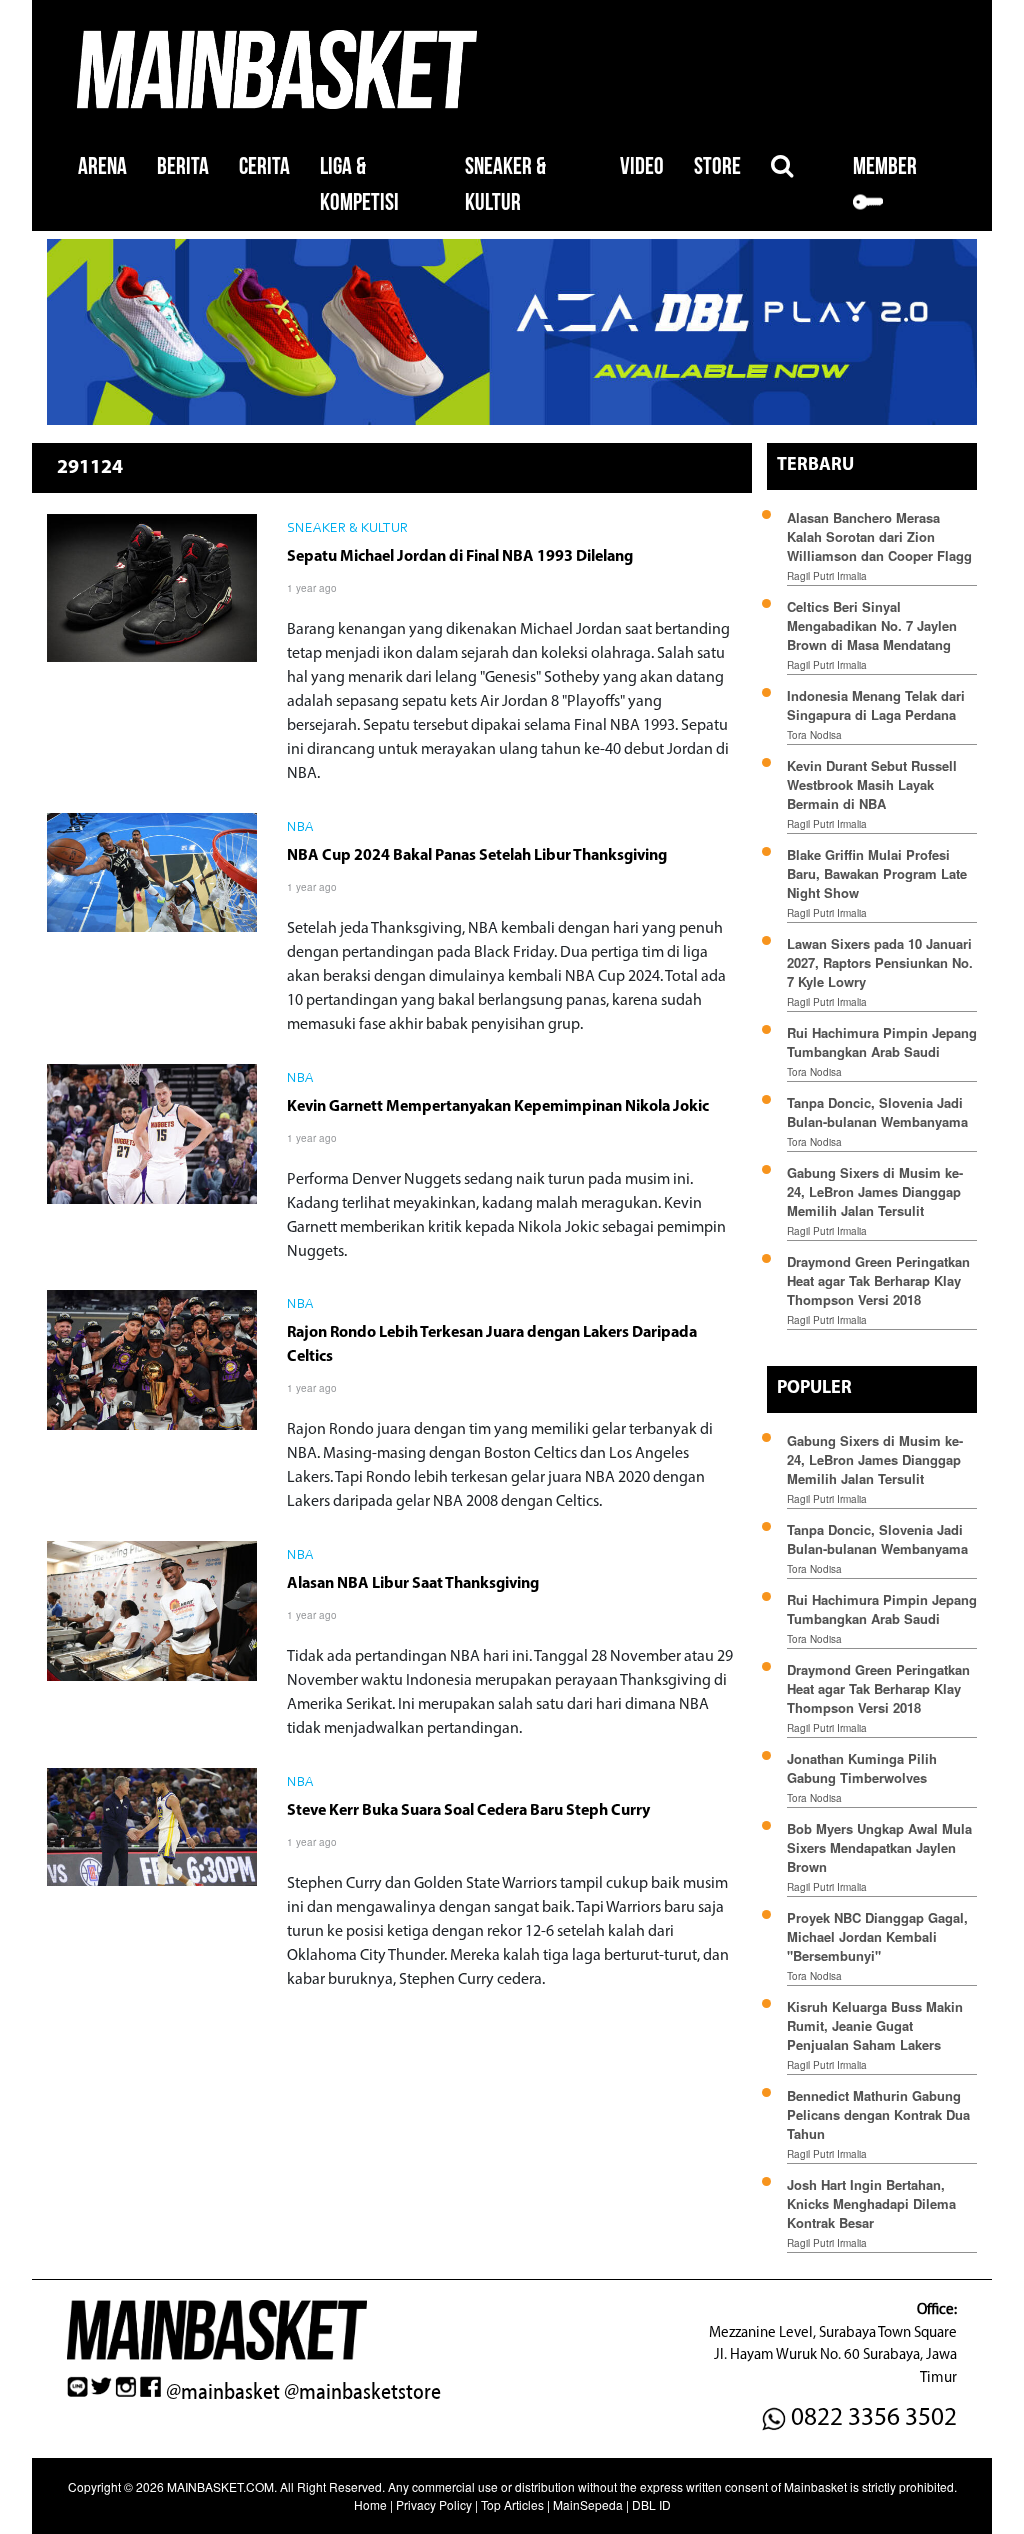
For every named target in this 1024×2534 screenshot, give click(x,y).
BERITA (183, 166)
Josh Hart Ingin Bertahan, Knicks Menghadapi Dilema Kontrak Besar (871, 2203)
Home (370, 2504)
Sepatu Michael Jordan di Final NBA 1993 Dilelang (460, 557)
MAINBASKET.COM (220, 2486)
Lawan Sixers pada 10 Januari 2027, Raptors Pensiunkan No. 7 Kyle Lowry (880, 962)
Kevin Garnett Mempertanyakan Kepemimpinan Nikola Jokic (498, 1107)
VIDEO (642, 166)
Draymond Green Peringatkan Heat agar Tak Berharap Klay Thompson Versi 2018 (878, 1280)
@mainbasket (223, 2392)
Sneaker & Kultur (347, 529)
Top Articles (512, 2504)
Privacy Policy (434, 2504)
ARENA (102, 166)
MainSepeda (588, 2504)
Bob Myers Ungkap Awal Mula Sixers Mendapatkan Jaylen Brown (879, 1847)
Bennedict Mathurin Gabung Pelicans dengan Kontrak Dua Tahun (878, 2114)
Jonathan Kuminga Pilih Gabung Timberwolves (862, 1768)
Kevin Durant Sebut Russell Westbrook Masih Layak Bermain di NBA (872, 784)
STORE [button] (717, 166)
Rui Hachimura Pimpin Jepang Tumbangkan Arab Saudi (882, 1042)
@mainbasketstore (362, 2392)
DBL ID (651, 2504)
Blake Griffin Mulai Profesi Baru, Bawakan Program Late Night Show (877, 873)
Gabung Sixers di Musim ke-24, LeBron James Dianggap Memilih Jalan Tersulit (875, 1191)
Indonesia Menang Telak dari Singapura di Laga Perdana (876, 705)
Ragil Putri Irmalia (827, 576)
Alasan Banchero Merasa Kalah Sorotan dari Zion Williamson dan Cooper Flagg (879, 536)
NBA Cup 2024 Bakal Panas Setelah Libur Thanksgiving (477, 856)
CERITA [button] (264, 166)
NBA (300, 828)
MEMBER (885, 166)
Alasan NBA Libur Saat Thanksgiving (413, 1584)
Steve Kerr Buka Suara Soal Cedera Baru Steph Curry (468, 1811)
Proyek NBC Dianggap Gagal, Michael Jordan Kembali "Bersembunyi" (877, 1936)
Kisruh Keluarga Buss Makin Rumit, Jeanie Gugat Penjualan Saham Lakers (875, 2025)
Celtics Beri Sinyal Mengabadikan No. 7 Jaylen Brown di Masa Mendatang (872, 625)
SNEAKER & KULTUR (505, 184)
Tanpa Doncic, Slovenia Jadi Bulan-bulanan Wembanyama (877, 1112)
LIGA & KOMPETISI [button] (359, 184)
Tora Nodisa (814, 735)
